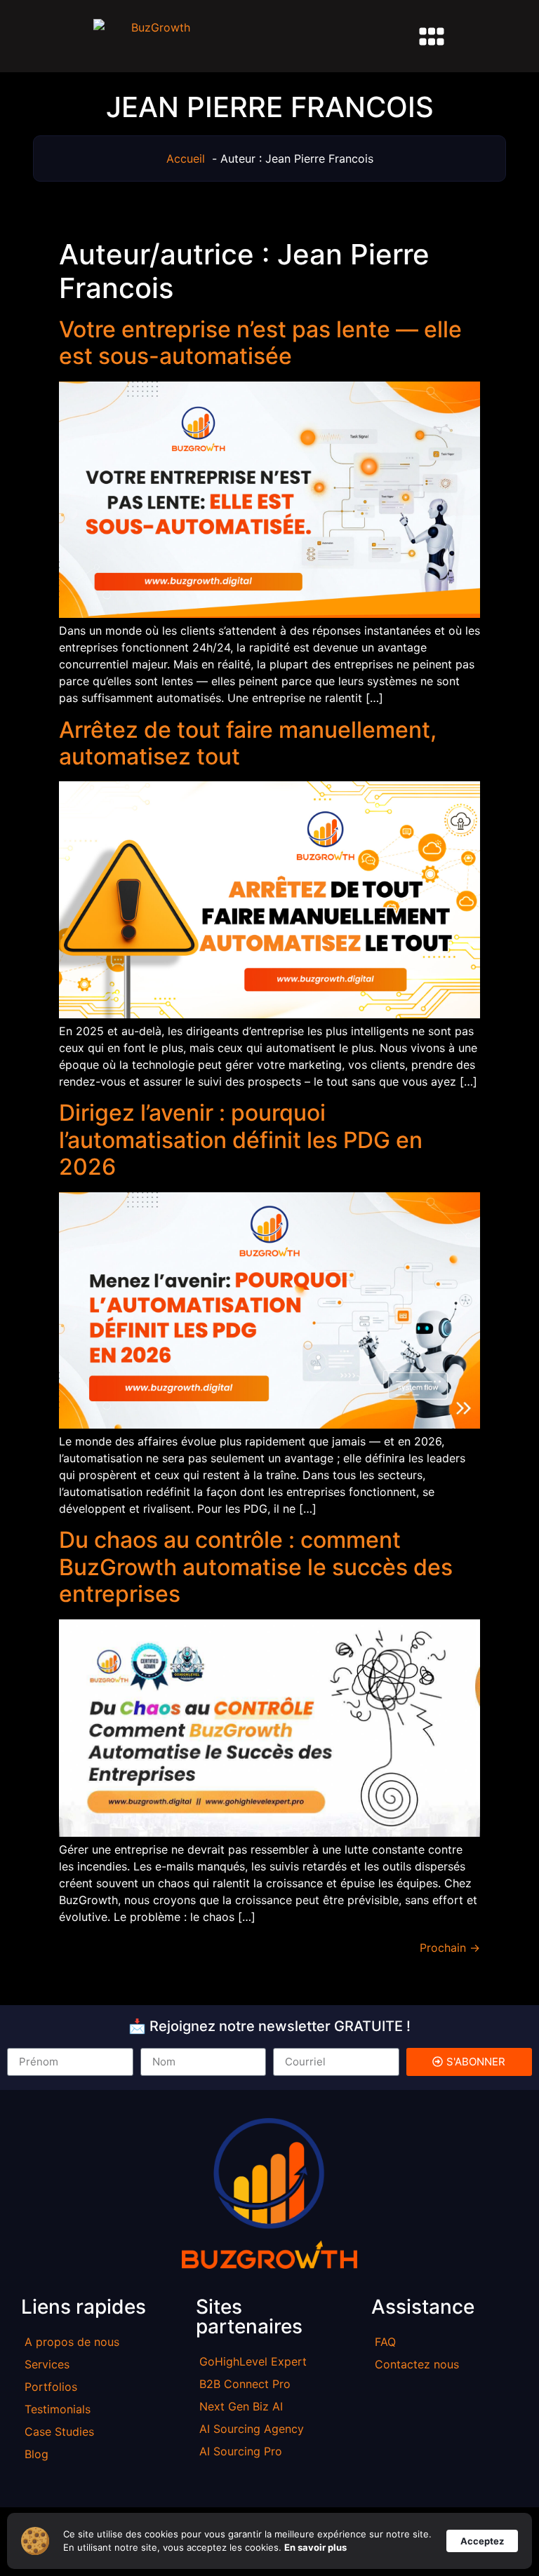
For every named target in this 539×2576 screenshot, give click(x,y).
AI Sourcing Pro (241, 2451)
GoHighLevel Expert (253, 2361)
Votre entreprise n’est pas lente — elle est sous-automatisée (260, 343)
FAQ (385, 2342)
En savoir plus (315, 2547)
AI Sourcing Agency (252, 2429)
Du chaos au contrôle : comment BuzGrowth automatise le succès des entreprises (256, 1567)
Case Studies (59, 2432)
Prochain (450, 1948)
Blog (36, 2454)
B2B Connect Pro (245, 2384)
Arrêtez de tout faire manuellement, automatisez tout (248, 743)
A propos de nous (72, 2342)
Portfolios (51, 2387)
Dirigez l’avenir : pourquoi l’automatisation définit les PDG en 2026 (241, 1140)
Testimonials (58, 2409)
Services (47, 2364)
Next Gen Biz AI (241, 2406)
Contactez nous (417, 2364)
